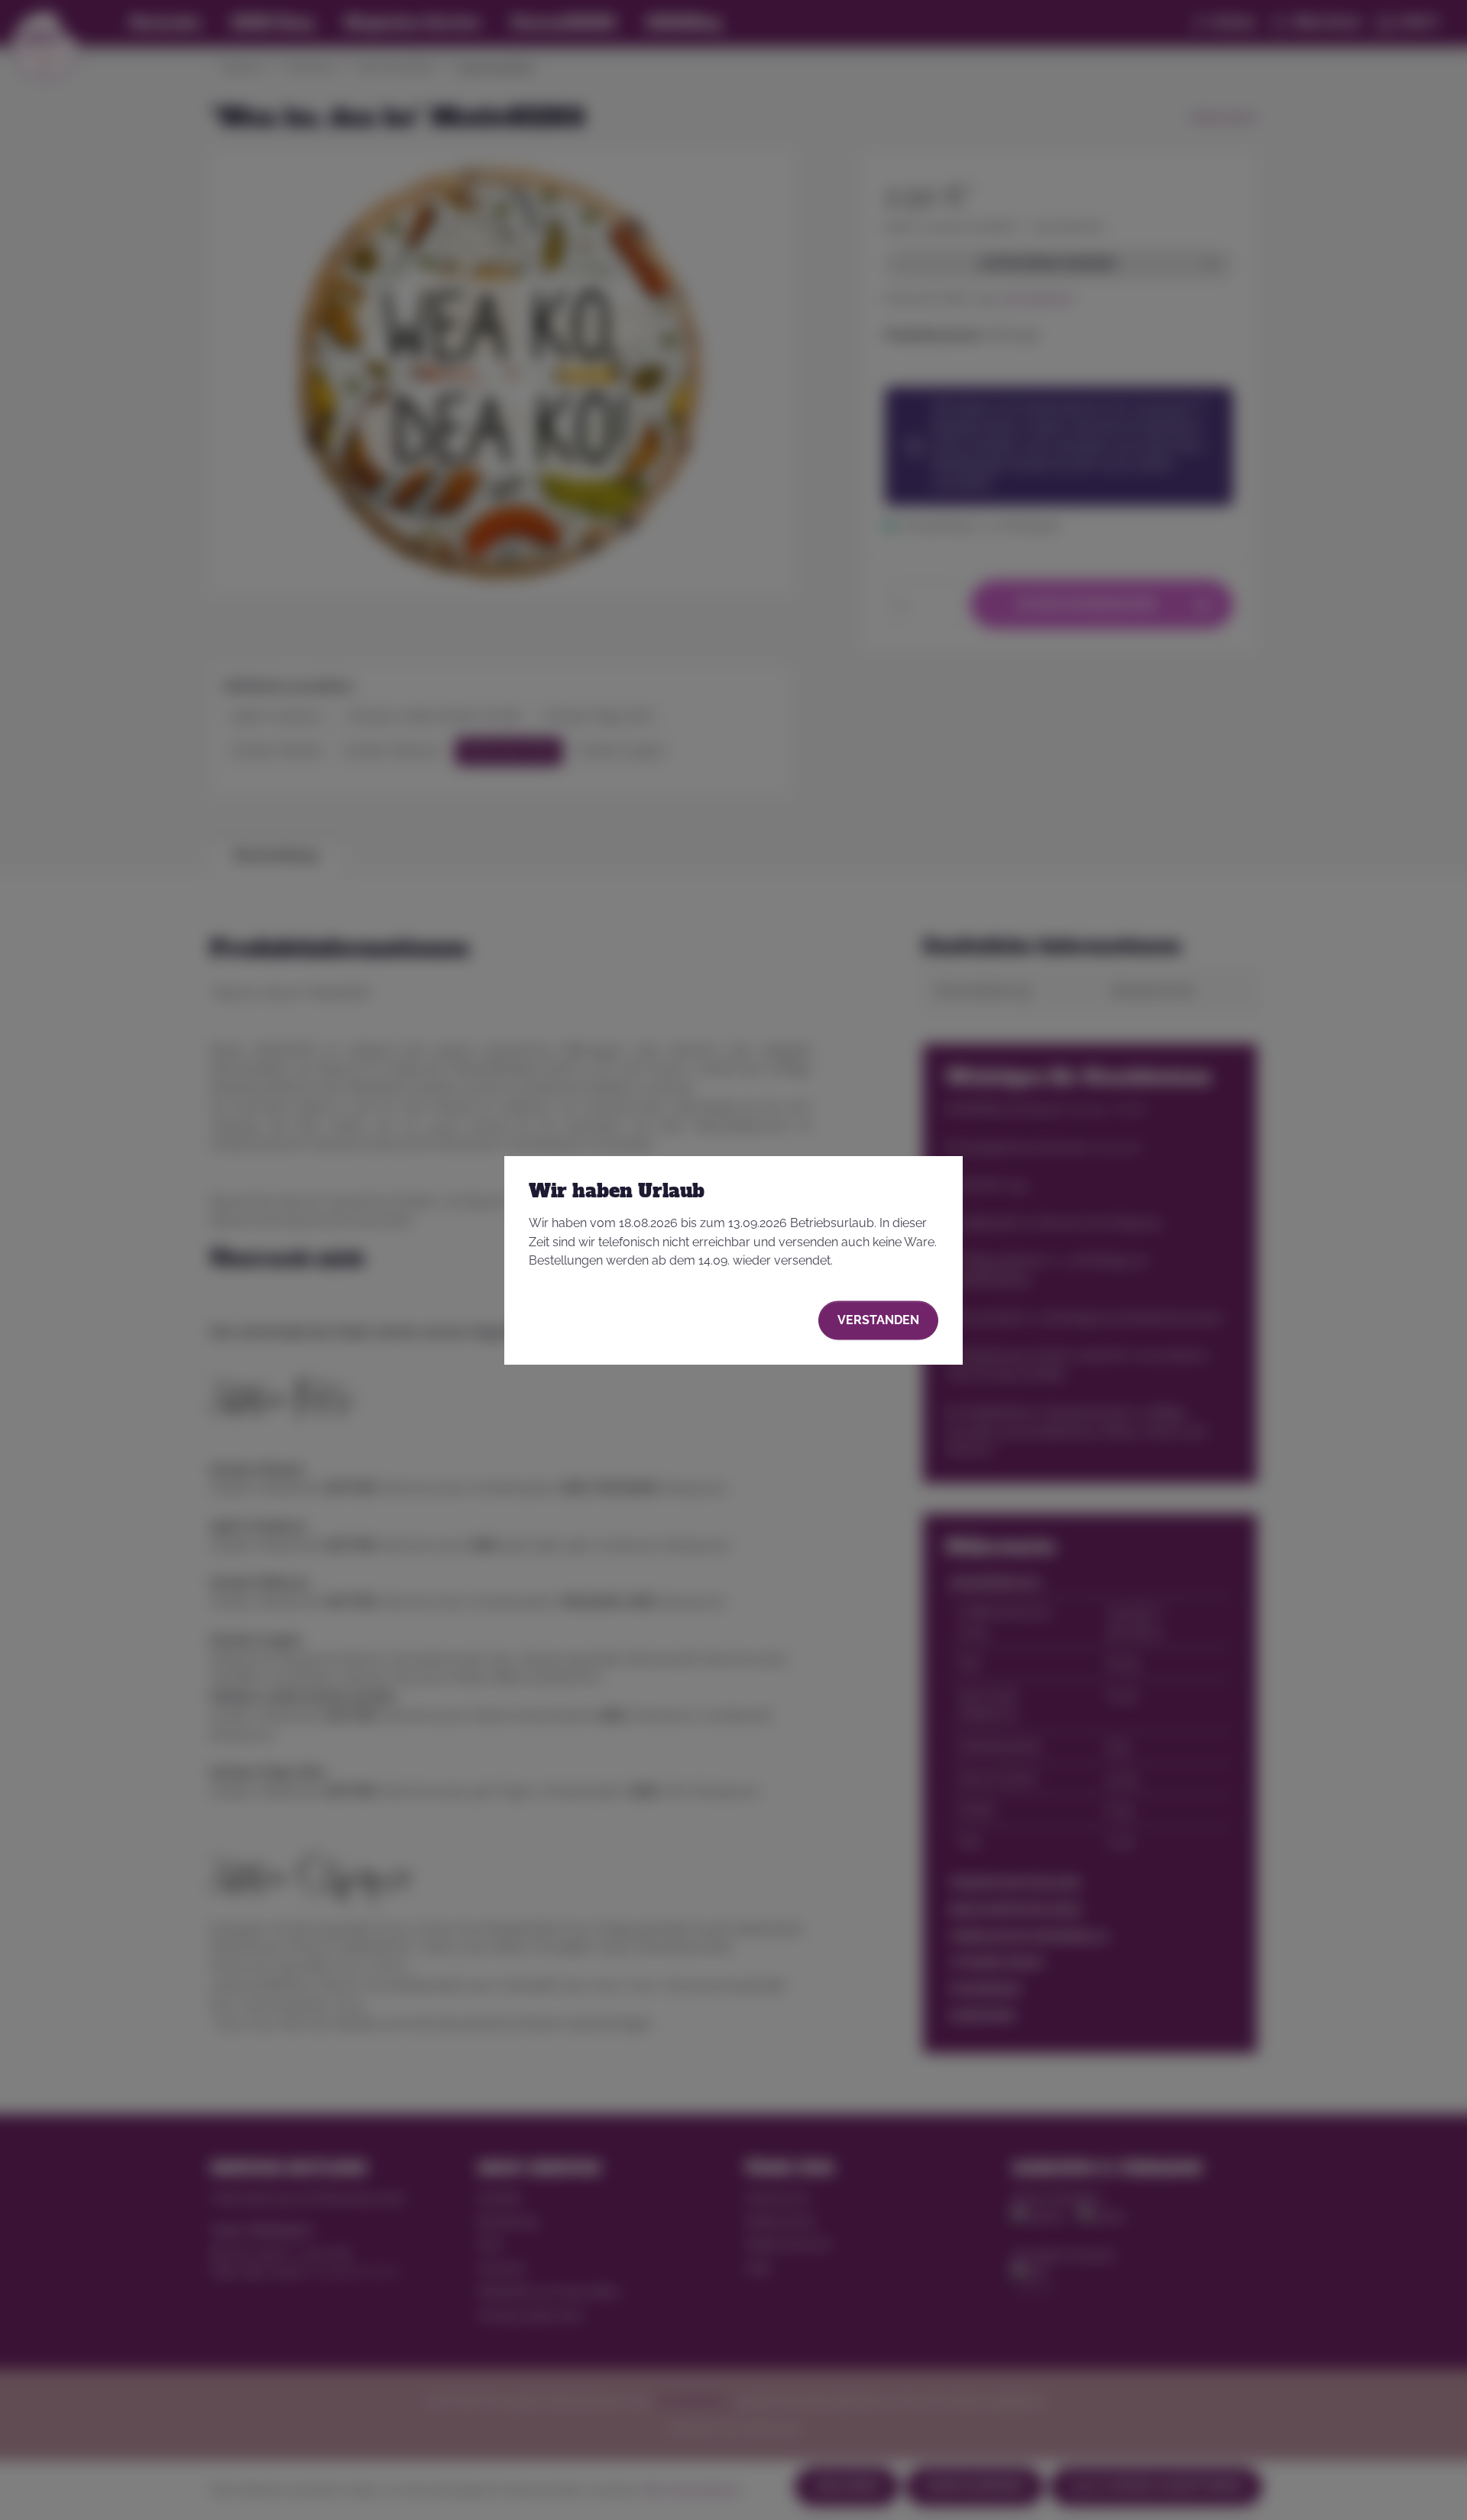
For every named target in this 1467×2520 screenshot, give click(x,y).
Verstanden (878, 1320)
